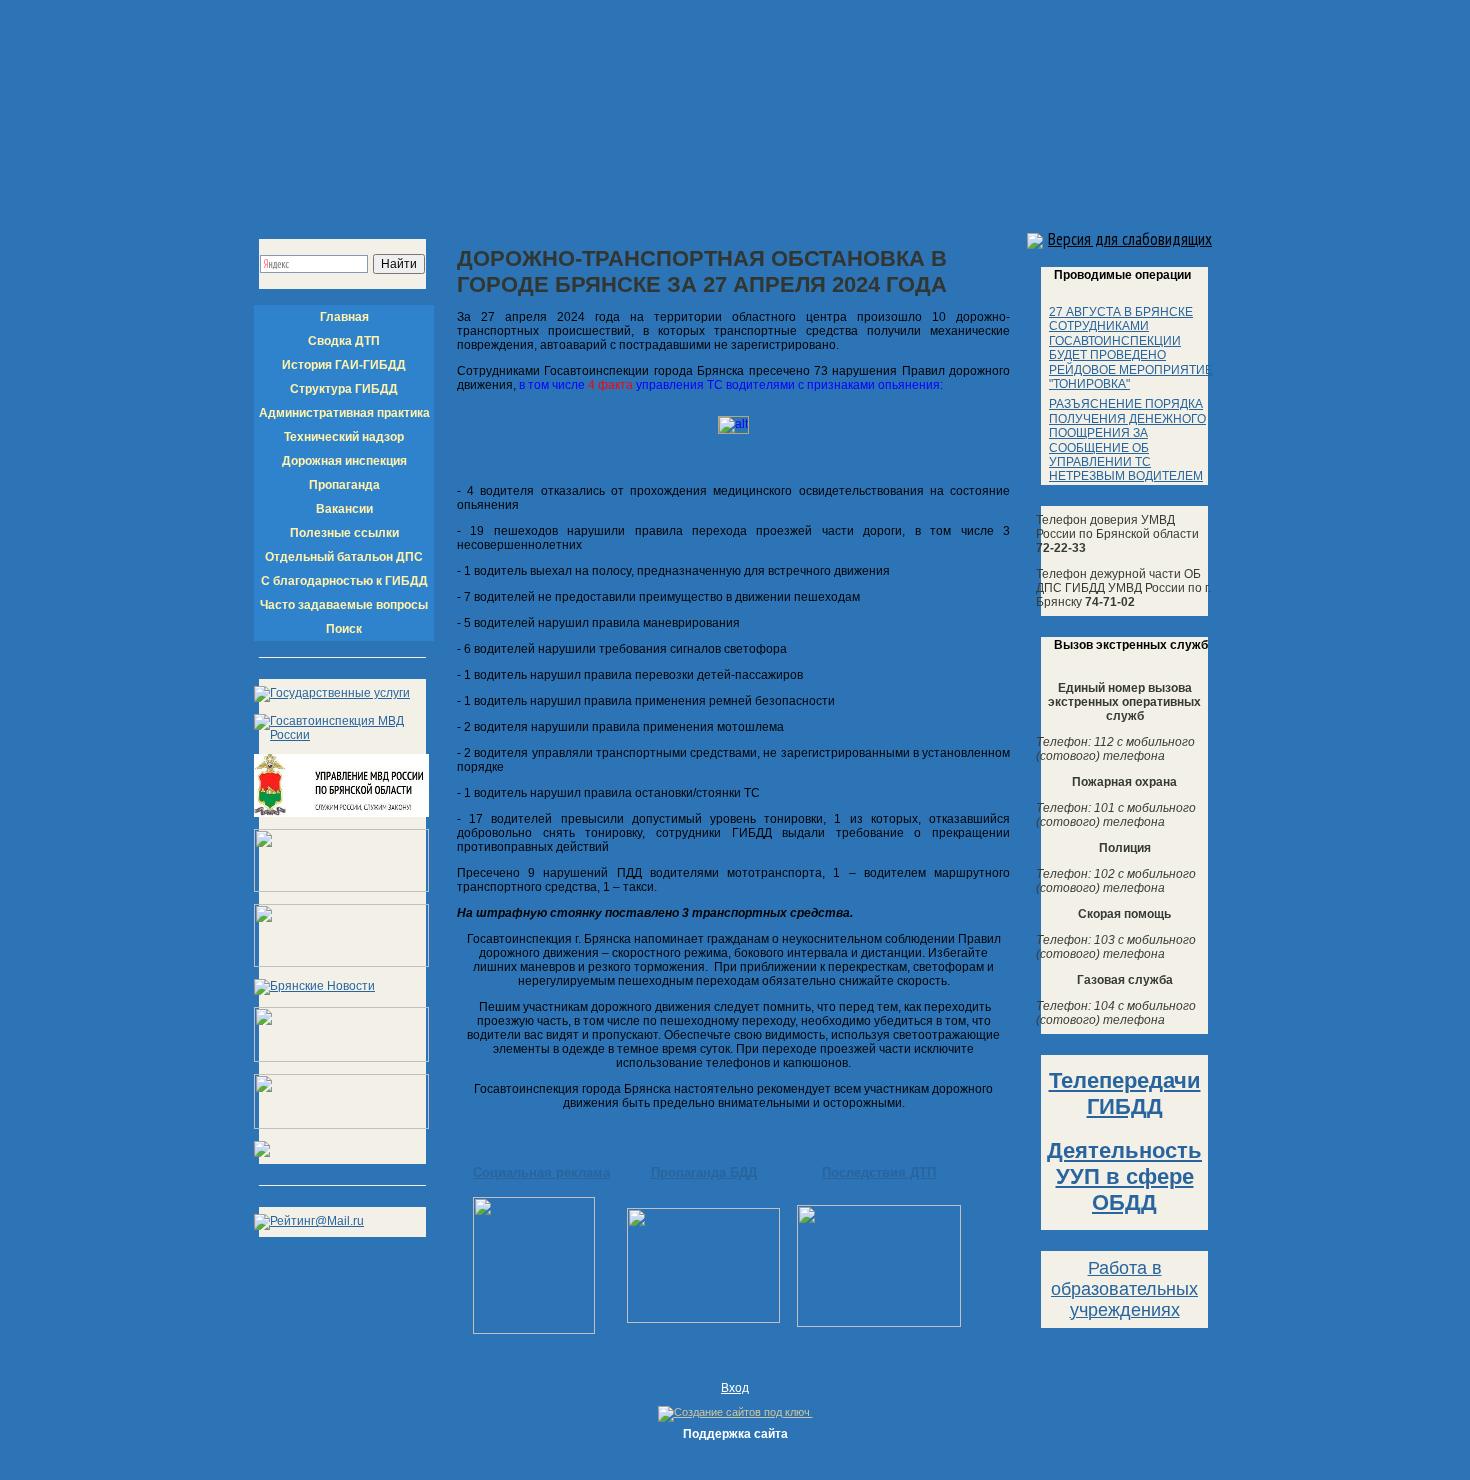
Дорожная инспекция (344, 461)
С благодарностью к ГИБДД (344, 581)
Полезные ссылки (344, 533)
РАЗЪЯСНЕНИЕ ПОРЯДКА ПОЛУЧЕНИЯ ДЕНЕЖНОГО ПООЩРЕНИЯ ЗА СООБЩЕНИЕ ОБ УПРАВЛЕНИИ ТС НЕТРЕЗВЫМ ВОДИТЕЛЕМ (1127, 440)
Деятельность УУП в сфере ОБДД (1124, 1176)
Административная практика (344, 413)
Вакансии (344, 509)
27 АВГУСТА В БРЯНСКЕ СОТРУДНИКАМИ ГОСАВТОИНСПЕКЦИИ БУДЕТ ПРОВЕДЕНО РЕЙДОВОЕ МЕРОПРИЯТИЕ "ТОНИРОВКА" (1131, 348)
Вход (735, 1388)
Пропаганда (344, 485)
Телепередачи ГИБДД (1125, 1093)
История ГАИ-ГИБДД (344, 365)
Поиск (344, 629)
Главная (344, 317)
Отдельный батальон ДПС (344, 557)
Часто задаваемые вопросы (344, 605)
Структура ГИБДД (344, 389)
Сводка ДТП (344, 341)
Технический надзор (344, 437)
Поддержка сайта (735, 1434)
